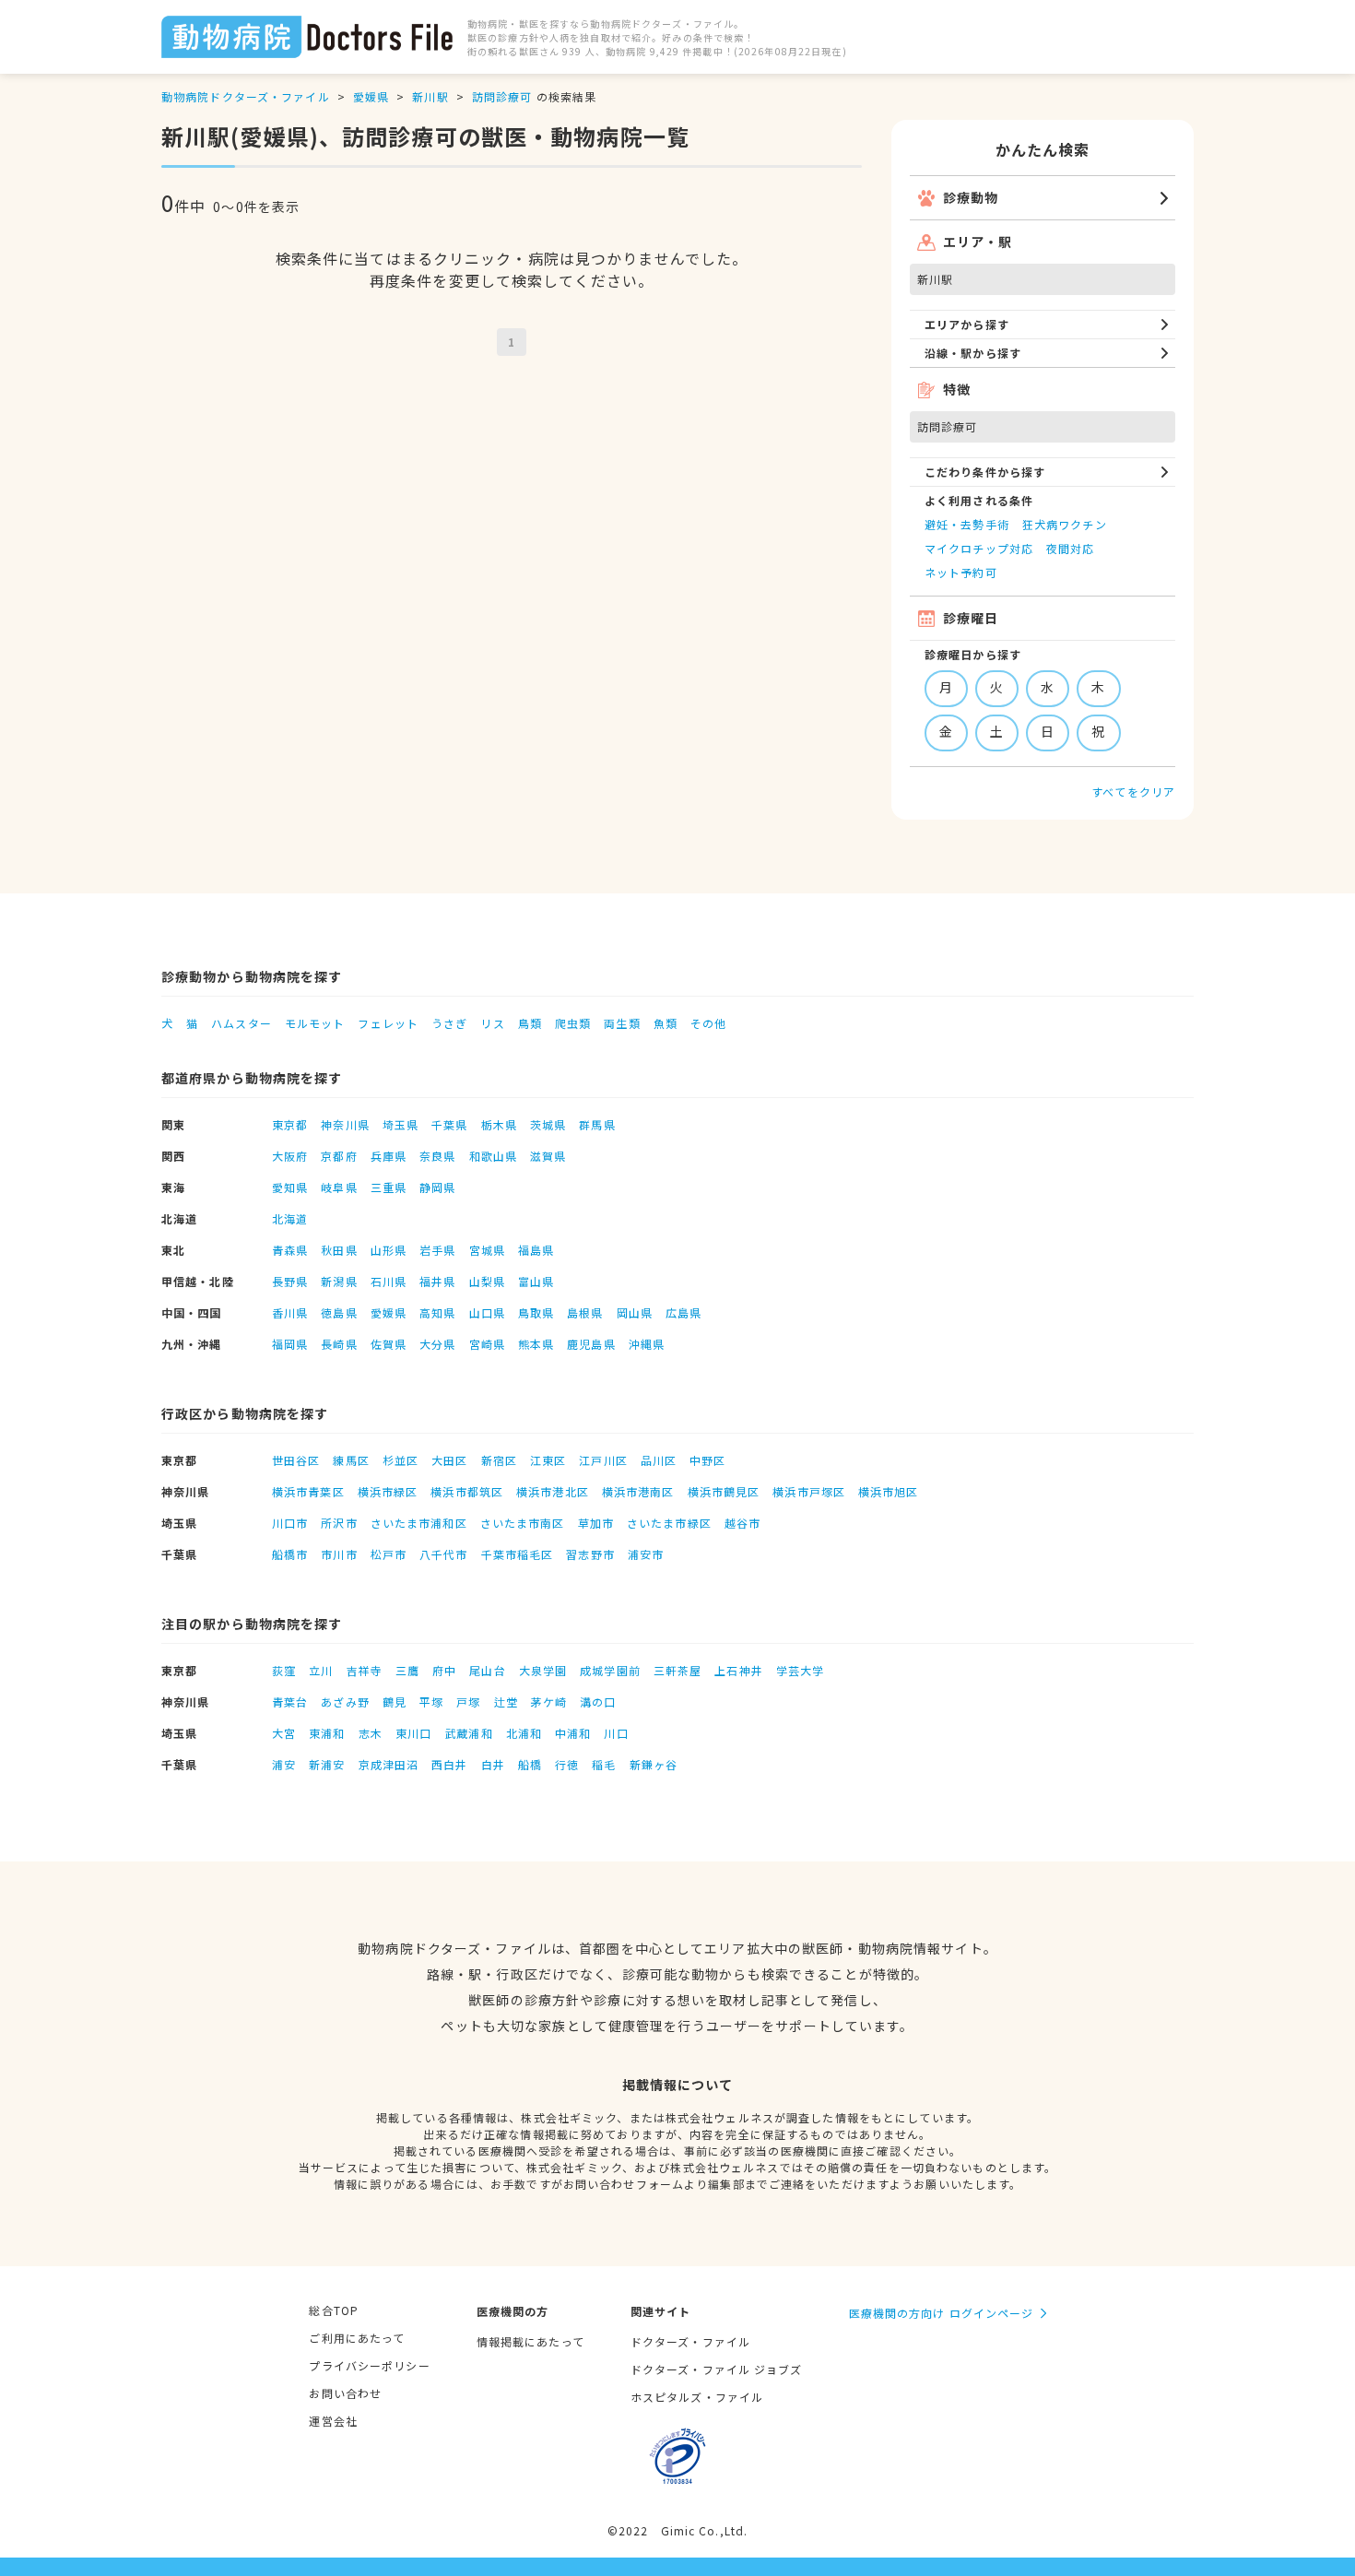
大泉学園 (543, 1670)
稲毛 (604, 1764)
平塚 (431, 1702)
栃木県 (499, 1124)
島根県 (585, 1312)
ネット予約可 (961, 572)
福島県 (536, 1250)
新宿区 (499, 1460)
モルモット (315, 1023)
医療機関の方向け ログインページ (942, 2313)
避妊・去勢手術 (967, 524)
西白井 (449, 1764)
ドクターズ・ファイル (690, 2341)
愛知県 (290, 1187)
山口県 (487, 1312)
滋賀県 (548, 1156)
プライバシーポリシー (369, 2365)
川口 (616, 1733)
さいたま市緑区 (669, 1523)
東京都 (290, 1124)
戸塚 (468, 1702)
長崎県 (339, 1344)
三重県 (389, 1187)
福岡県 (290, 1344)
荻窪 (284, 1670)
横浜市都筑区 (467, 1491)
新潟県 (339, 1281)
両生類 (622, 1023)
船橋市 (290, 1554)
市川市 (339, 1554)
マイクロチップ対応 (979, 548)
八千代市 (443, 1554)
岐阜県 (339, 1187)
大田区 (449, 1460)
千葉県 (449, 1124)
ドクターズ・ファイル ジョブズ (717, 2369)
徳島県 (339, 1312)
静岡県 (437, 1187)
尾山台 (487, 1670)
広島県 (683, 1312)
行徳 (567, 1764)
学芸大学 (800, 1670)
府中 (444, 1670)
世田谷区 (296, 1460)
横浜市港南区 (638, 1491)
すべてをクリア (1133, 792)
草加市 (596, 1523)
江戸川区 (603, 1460)
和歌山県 (493, 1156)
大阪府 (290, 1156)
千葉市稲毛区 (518, 1554)
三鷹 (407, 1670)
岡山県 (635, 1312)
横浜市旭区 (889, 1491)
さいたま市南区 (523, 1523)
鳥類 (530, 1023)
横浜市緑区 (388, 1491)
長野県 (290, 1281)
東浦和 (327, 1733)
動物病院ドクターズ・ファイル (246, 96)
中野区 (707, 1460)
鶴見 (395, 1702)
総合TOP (334, 2310)
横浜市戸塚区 (809, 1491)
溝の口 (598, 1702)
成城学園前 (610, 1670)
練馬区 (351, 1460)
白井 (493, 1764)
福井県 (437, 1281)
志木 (371, 1733)
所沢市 (339, 1523)
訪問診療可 (502, 96)
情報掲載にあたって (530, 2341)
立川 (321, 1670)
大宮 (284, 1733)
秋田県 (339, 1250)
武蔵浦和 (468, 1733)
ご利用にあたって (357, 2338)
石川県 (389, 1281)
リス (492, 1023)
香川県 (290, 1312)
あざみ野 (345, 1702)
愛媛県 (371, 96)
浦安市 (646, 1554)
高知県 (437, 1312)
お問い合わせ (345, 2393)
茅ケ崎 (549, 1702)
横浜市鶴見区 (724, 1491)
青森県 (290, 1250)
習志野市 (590, 1554)
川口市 (290, 1523)
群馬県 (597, 1124)
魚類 (666, 1023)
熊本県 (536, 1344)
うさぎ (449, 1023)
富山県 (536, 1281)
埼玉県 (401, 1124)
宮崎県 (487, 1344)
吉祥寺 (365, 1670)
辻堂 (506, 1702)
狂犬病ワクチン (1065, 524)
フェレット (388, 1023)
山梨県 (487, 1281)
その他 (708, 1023)
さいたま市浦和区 (419, 1523)
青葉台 (290, 1702)
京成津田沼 (389, 1764)
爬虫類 (573, 1023)
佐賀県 (389, 1344)
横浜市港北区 (553, 1491)
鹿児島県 (591, 1344)
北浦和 (524, 1733)
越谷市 (742, 1523)
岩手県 (437, 1250)
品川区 (659, 1460)
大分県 (437, 1344)
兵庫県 (389, 1156)
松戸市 (389, 1554)
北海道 (290, 1218)
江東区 (548, 1460)
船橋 (530, 1764)
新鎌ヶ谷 (654, 1764)
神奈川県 (345, 1124)
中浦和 (573, 1733)
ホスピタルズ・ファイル (697, 2397)
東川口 (413, 1733)
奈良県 (437, 1156)
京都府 (339, 1156)
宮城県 (487, 1250)
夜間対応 (1070, 548)
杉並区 (401, 1460)
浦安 (284, 1764)
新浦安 (327, 1764)
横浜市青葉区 (308, 1491)
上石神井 (738, 1670)
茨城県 (548, 1124)
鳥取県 (536, 1312)
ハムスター (242, 1023)
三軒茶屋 (677, 1670)
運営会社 (333, 2421)
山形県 (389, 1250)
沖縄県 (647, 1344)
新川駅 (430, 96)
